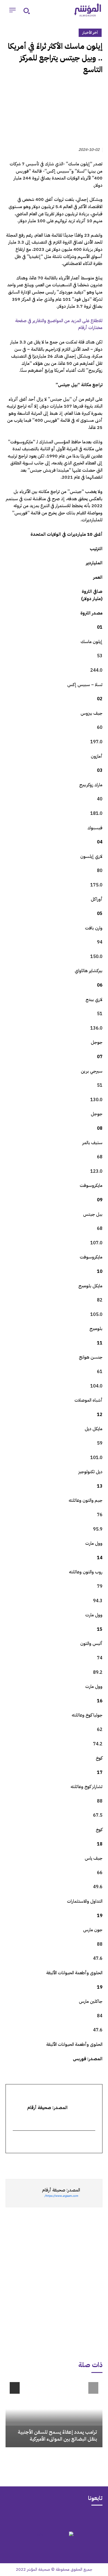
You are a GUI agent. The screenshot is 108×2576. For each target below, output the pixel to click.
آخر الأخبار (90, 33)
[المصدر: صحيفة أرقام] (91, 2193)
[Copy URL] (46, 2163)
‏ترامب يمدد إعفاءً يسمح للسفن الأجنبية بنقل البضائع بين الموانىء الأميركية (57, 2435)
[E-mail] (92, 2142)
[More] (33, 2163)
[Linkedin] (71, 2163)
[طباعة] (59, 2163)
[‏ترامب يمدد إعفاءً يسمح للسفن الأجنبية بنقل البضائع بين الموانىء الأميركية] (54, 2413)
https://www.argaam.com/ (61, 2196)
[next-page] (15, 2388)
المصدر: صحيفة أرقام (61, 2190)
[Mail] (76, 2518)
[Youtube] (32, 2518)
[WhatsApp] (84, 2163)
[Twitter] (97, 2163)
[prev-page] (93, 2388)
